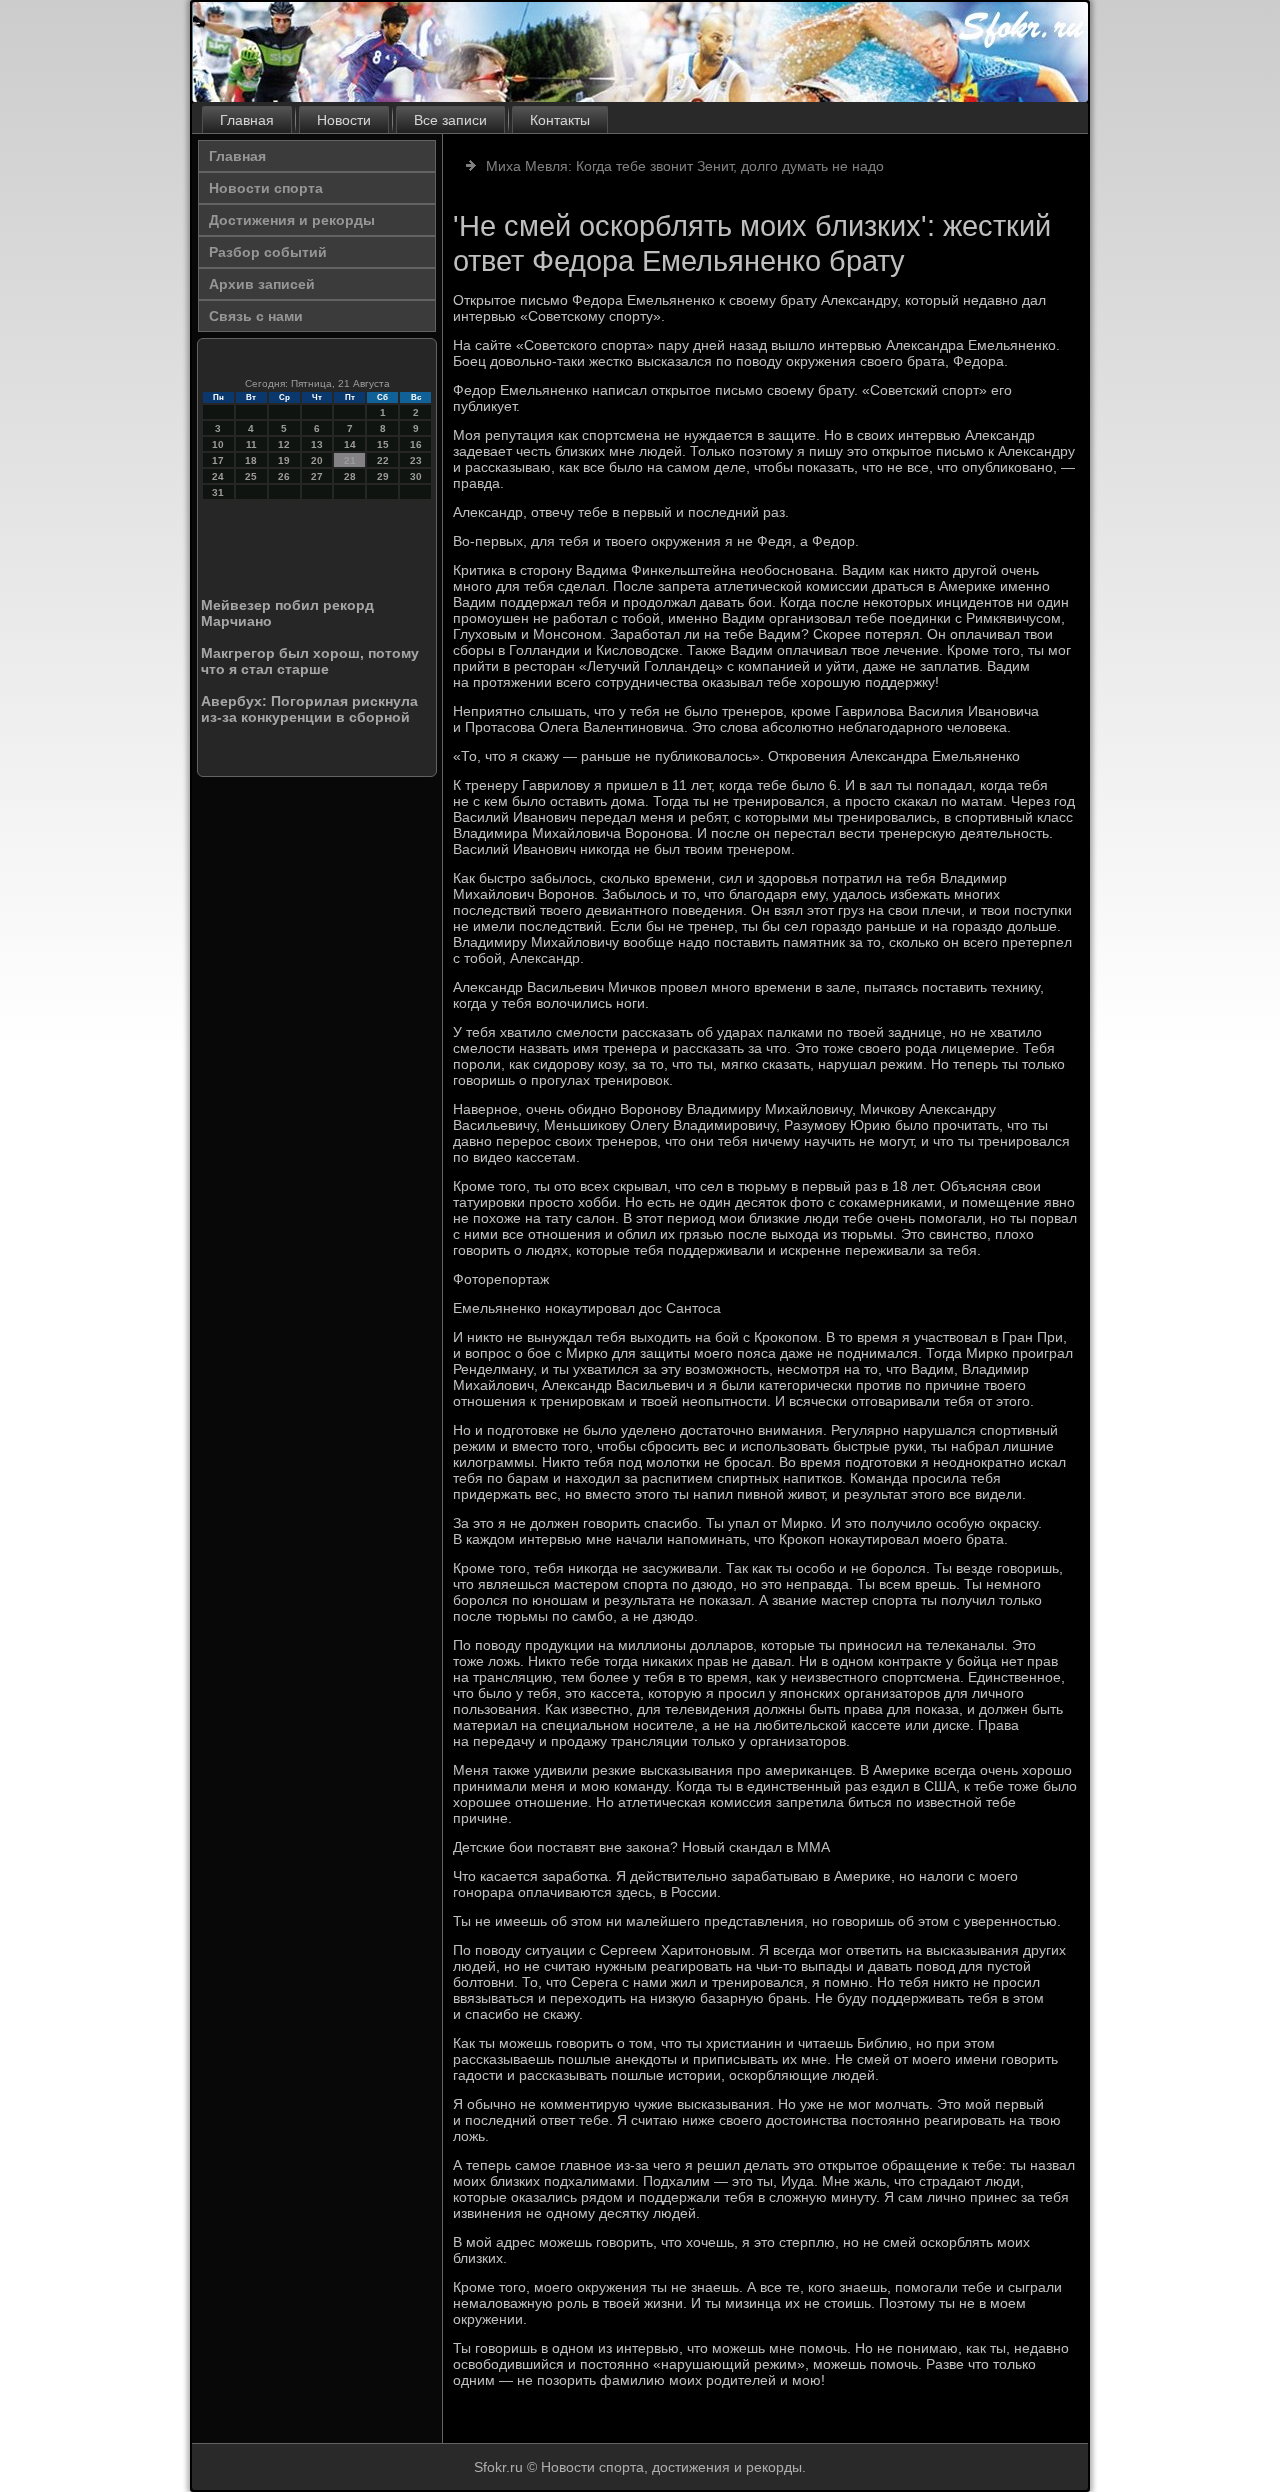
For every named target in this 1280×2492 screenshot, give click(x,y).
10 (218, 444)
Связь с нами (256, 316)
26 (284, 476)
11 (251, 444)
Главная (247, 120)
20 (317, 460)
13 (317, 444)
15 (383, 444)
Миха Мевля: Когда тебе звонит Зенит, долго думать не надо (685, 166)
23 (416, 460)
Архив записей (262, 284)
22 (383, 460)
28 (350, 476)
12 (284, 444)
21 (350, 460)
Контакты (560, 120)
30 (416, 476)
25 (251, 476)
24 (218, 476)
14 (350, 444)
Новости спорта (266, 188)
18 (251, 460)
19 (284, 460)
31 (218, 492)
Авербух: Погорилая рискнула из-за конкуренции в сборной (309, 709)
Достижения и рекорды (292, 220)
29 (383, 476)
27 (317, 476)
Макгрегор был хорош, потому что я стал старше (310, 661)
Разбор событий (268, 252)
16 (416, 444)
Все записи (450, 120)
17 (218, 460)
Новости (344, 120)
